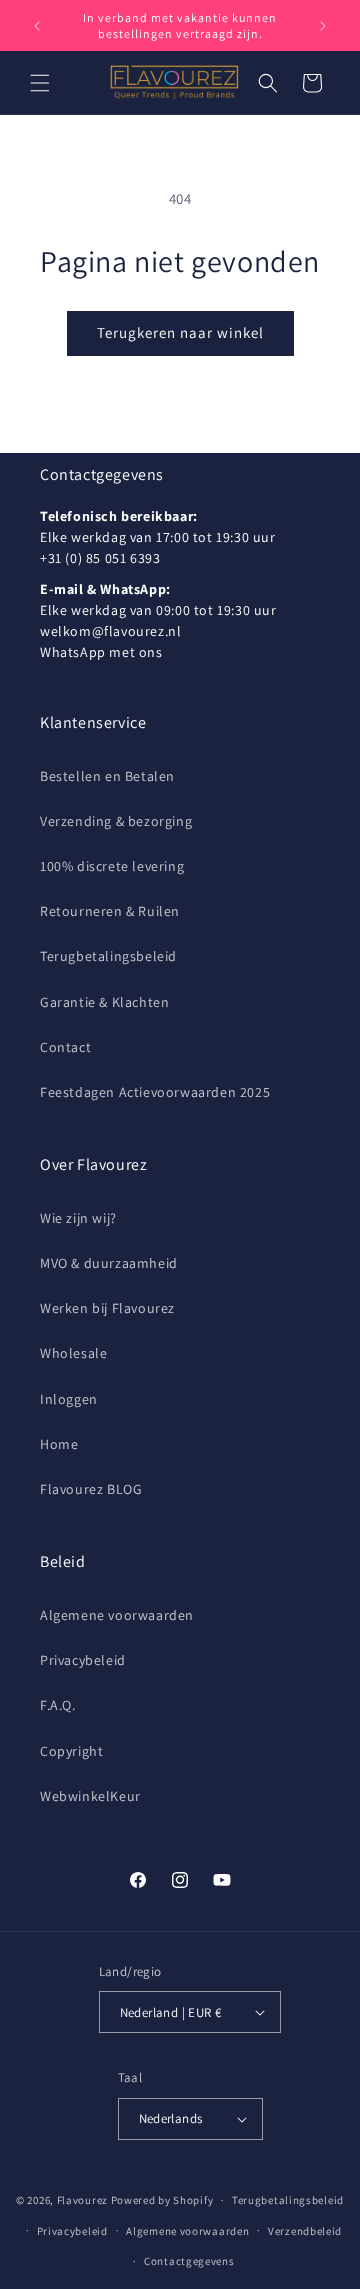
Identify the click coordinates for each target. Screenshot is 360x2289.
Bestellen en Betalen (107, 776)
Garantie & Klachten (104, 1002)
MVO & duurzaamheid (109, 1263)
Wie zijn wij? (78, 1218)
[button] (40, 83)
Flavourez (82, 2200)
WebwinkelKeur (90, 1796)
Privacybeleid (83, 1660)
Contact (65, 1047)
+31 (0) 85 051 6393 (100, 558)
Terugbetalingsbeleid (108, 956)
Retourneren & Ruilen (110, 911)
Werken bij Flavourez (107, 1308)
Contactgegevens (189, 2261)
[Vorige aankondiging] (37, 26)
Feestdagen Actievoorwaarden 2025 (155, 1092)
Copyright (71, 1751)
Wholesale (73, 1353)
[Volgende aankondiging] (323, 26)
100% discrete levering (112, 866)
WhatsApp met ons (101, 652)
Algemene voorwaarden (117, 1615)
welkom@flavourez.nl (110, 631)
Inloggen (69, 1399)
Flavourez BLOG (91, 1489)
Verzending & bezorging (116, 821)
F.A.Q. (58, 1705)
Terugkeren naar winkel (180, 332)
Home (59, 1444)
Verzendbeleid (305, 2231)
